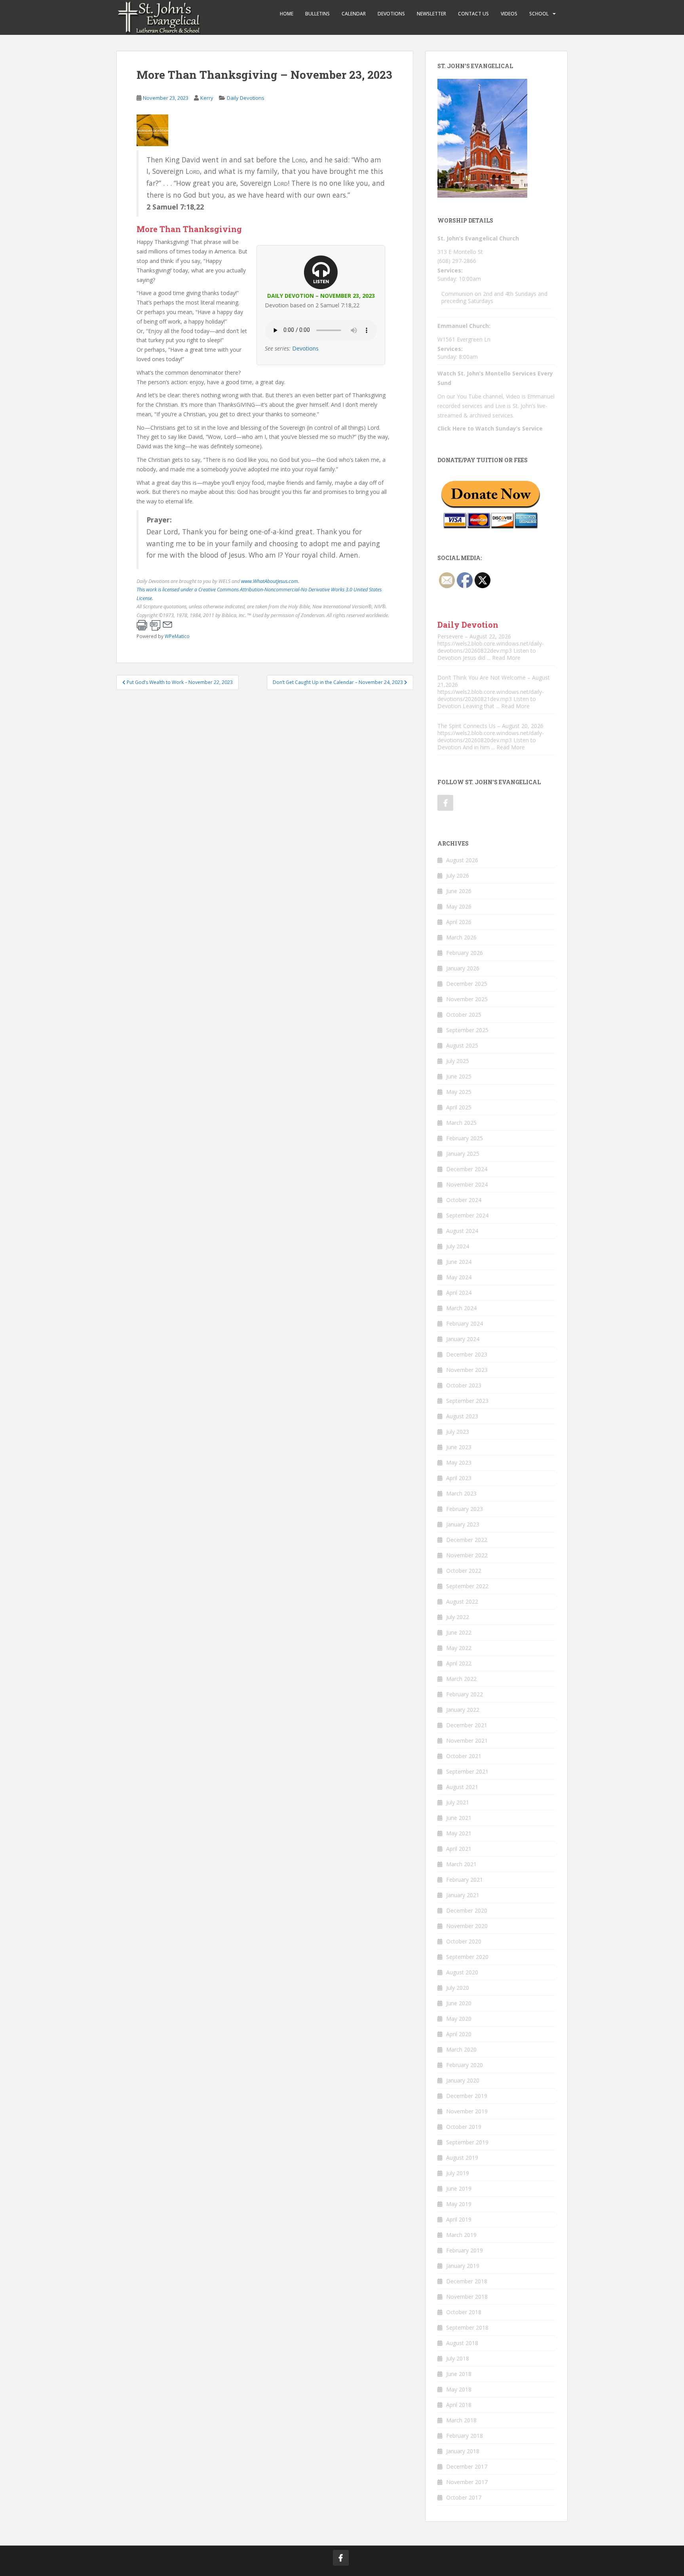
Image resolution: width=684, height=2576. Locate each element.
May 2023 (459, 1462)
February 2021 (465, 1880)
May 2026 (459, 906)
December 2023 (467, 1354)
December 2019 (467, 2096)
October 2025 (464, 1015)
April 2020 (459, 2034)
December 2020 (467, 1910)
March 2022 (461, 1679)
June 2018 (459, 2374)
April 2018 (459, 2405)
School (539, 14)
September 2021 (467, 1771)
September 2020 (467, 1957)
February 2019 (465, 2250)
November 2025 (467, 999)
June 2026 (459, 891)
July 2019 (458, 2173)
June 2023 (459, 1447)
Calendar (354, 14)
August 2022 (462, 1601)
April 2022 (459, 1663)
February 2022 (465, 1694)
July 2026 (458, 875)
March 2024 (461, 1308)
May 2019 (459, 2204)
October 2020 (464, 1941)
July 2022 (458, 1617)
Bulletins (317, 14)
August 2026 (462, 860)
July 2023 (458, 1432)
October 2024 (464, 1200)
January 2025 (463, 1154)
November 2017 (467, 2482)
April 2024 (459, 1293)
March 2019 (461, 2235)
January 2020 (463, 2080)
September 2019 (467, 2142)
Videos (509, 14)
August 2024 (462, 1231)
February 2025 (465, 1138)
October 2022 (464, 1571)
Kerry (207, 98)
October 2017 (464, 2497)
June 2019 (459, 2188)
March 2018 (461, 2420)
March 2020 (461, 2049)
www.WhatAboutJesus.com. (270, 581)
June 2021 (459, 1818)
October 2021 (464, 1756)
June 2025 (459, 1076)
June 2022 (459, 1632)
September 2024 (467, 1215)
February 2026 (465, 953)
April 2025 (459, 1107)
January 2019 (463, 2266)
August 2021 (462, 1787)
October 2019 (464, 2127)
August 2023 (462, 1416)
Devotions (391, 14)
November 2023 (467, 1370)
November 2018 (467, 2297)
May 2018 (459, 2389)
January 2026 (463, 968)
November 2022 (467, 1555)
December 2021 (467, 1725)
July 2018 (458, 2358)
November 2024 (467, 1184)
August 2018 (462, 2343)
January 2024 (463, 1339)
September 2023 (467, 1401)
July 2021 (458, 1802)
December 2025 (467, 984)
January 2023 (463, 1524)
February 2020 (465, 2065)
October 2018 (464, 2312)
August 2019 (462, 2158)
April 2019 (459, 2219)
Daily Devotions (246, 98)
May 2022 (459, 1648)
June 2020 (459, 2003)
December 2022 (467, 1540)
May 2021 (459, 1833)
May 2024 (459, 1277)
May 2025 (459, 1092)
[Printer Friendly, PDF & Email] (154, 625)
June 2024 (459, 1262)
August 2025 (462, 1045)
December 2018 (467, 2281)
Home (287, 14)
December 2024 (467, 1169)
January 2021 (463, 1895)
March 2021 (461, 1864)
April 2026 (459, 922)
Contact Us (473, 14)
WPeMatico (177, 636)
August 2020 (462, 1972)
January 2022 (463, 1710)
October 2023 (464, 1385)
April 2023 (459, 1478)
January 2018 (463, 2451)
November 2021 (467, 1741)
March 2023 (461, 1493)
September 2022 (467, 1586)
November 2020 (467, 1926)
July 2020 (458, 1988)
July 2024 (458, 1246)
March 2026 (461, 937)
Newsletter (431, 14)
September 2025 (467, 1030)
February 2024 (465, 1323)
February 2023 (465, 1509)
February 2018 (465, 2436)
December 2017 (467, 2466)
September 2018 (467, 2327)
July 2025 (458, 1061)
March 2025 (461, 1123)
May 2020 (459, 2019)
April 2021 (459, 1849)
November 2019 (467, 2111)
